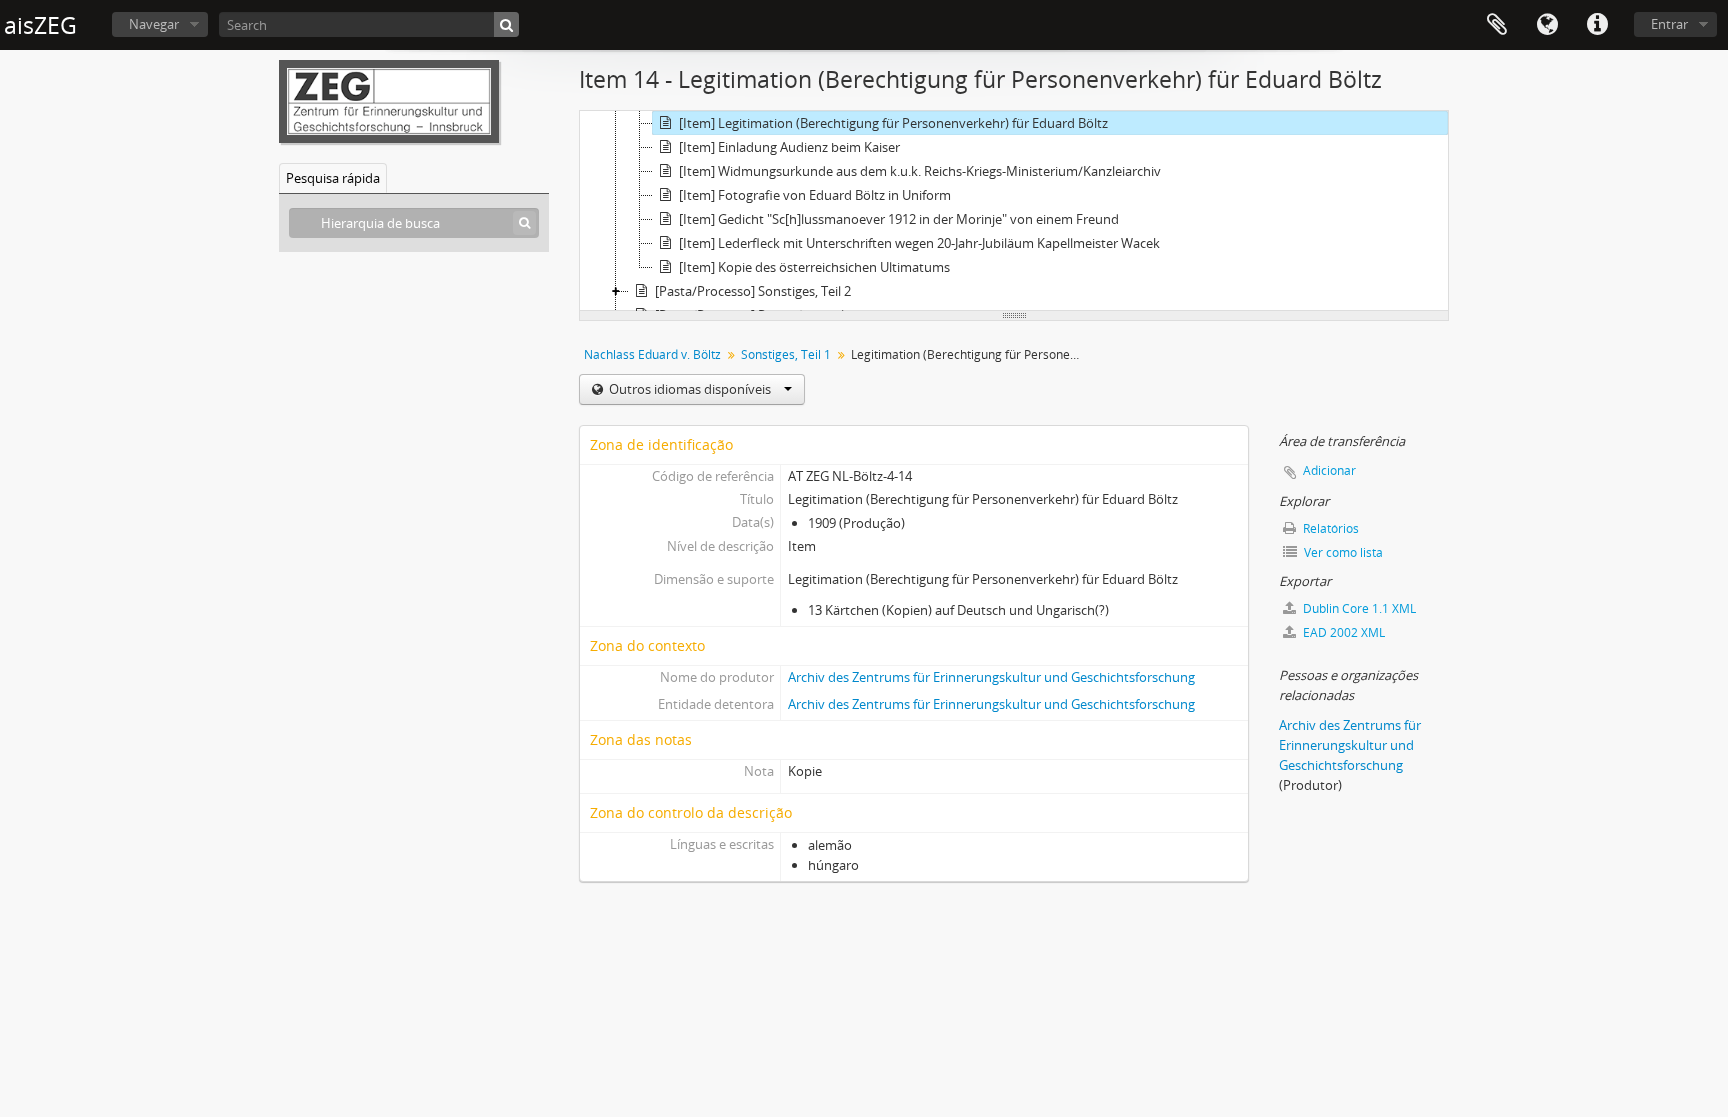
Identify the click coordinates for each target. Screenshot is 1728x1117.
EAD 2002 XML (1342, 632)
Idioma (1547, 25)
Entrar (1669, 24)
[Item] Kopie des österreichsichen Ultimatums (814, 267)
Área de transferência (1497, 25)
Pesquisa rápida (333, 178)
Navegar (154, 24)
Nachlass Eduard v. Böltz (652, 354)
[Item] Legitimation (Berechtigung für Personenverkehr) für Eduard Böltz (893, 123)
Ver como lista (1342, 552)
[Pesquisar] (506, 24)
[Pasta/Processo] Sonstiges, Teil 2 (753, 291)
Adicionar (1329, 470)
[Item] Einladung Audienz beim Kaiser (789, 147)
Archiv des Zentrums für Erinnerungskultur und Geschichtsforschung (991, 677)
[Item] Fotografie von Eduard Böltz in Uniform (815, 195)
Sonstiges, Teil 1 (786, 354)
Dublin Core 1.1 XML (1358, 608)
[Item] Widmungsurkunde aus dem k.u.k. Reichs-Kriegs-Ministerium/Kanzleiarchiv (920, 171)
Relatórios (1329, 528)
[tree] (1014, 211)
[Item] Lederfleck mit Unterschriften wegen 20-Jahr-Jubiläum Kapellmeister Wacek (919, 243)
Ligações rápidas (1597, 25)
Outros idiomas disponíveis (690, 389)
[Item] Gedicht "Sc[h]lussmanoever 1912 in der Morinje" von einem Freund (899, 219)
